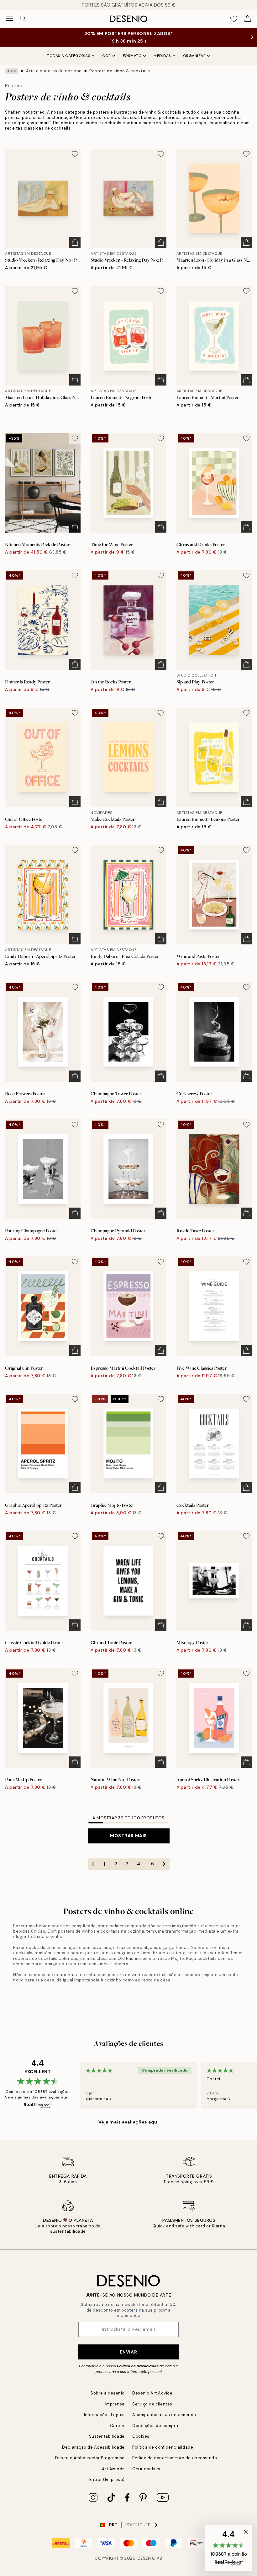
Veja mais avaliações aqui (129, 2122)
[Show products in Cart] (248, 19)
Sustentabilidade (107, 2436)
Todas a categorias (69, 56)
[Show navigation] (9, 19)
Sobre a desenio (108, 2393)
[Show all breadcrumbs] (12, 71)
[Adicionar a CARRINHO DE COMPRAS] (75, 243)
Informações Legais (104, 2415)
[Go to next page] (164, 1864)
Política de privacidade (138, 2366)
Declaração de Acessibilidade (93, 2447)
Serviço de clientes (152, 2404)
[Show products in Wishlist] (234, 19)
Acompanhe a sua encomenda (164, 2415)
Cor (107, 56)
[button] (229, 2548)
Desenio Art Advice (152, 2393)
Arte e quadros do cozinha (54, 71)
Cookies (141, 2436)
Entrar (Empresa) (107, 2479)
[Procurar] (23, 19)
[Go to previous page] (93, 1864)
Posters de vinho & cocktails (120, 71)
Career (117, 2426)
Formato (132, 56)
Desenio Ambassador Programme (90, 2458)
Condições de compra (155, 2426)
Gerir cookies (146, 2469)
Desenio (147, 2558)
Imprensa (115, 2404)
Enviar (128, 2352)
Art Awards (113, 2469)
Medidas (162, 56)
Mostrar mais (128, 1836)
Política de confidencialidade (163, 2447)
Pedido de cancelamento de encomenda (175, 2458)
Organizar (194, 56)
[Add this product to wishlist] (75, 154)
